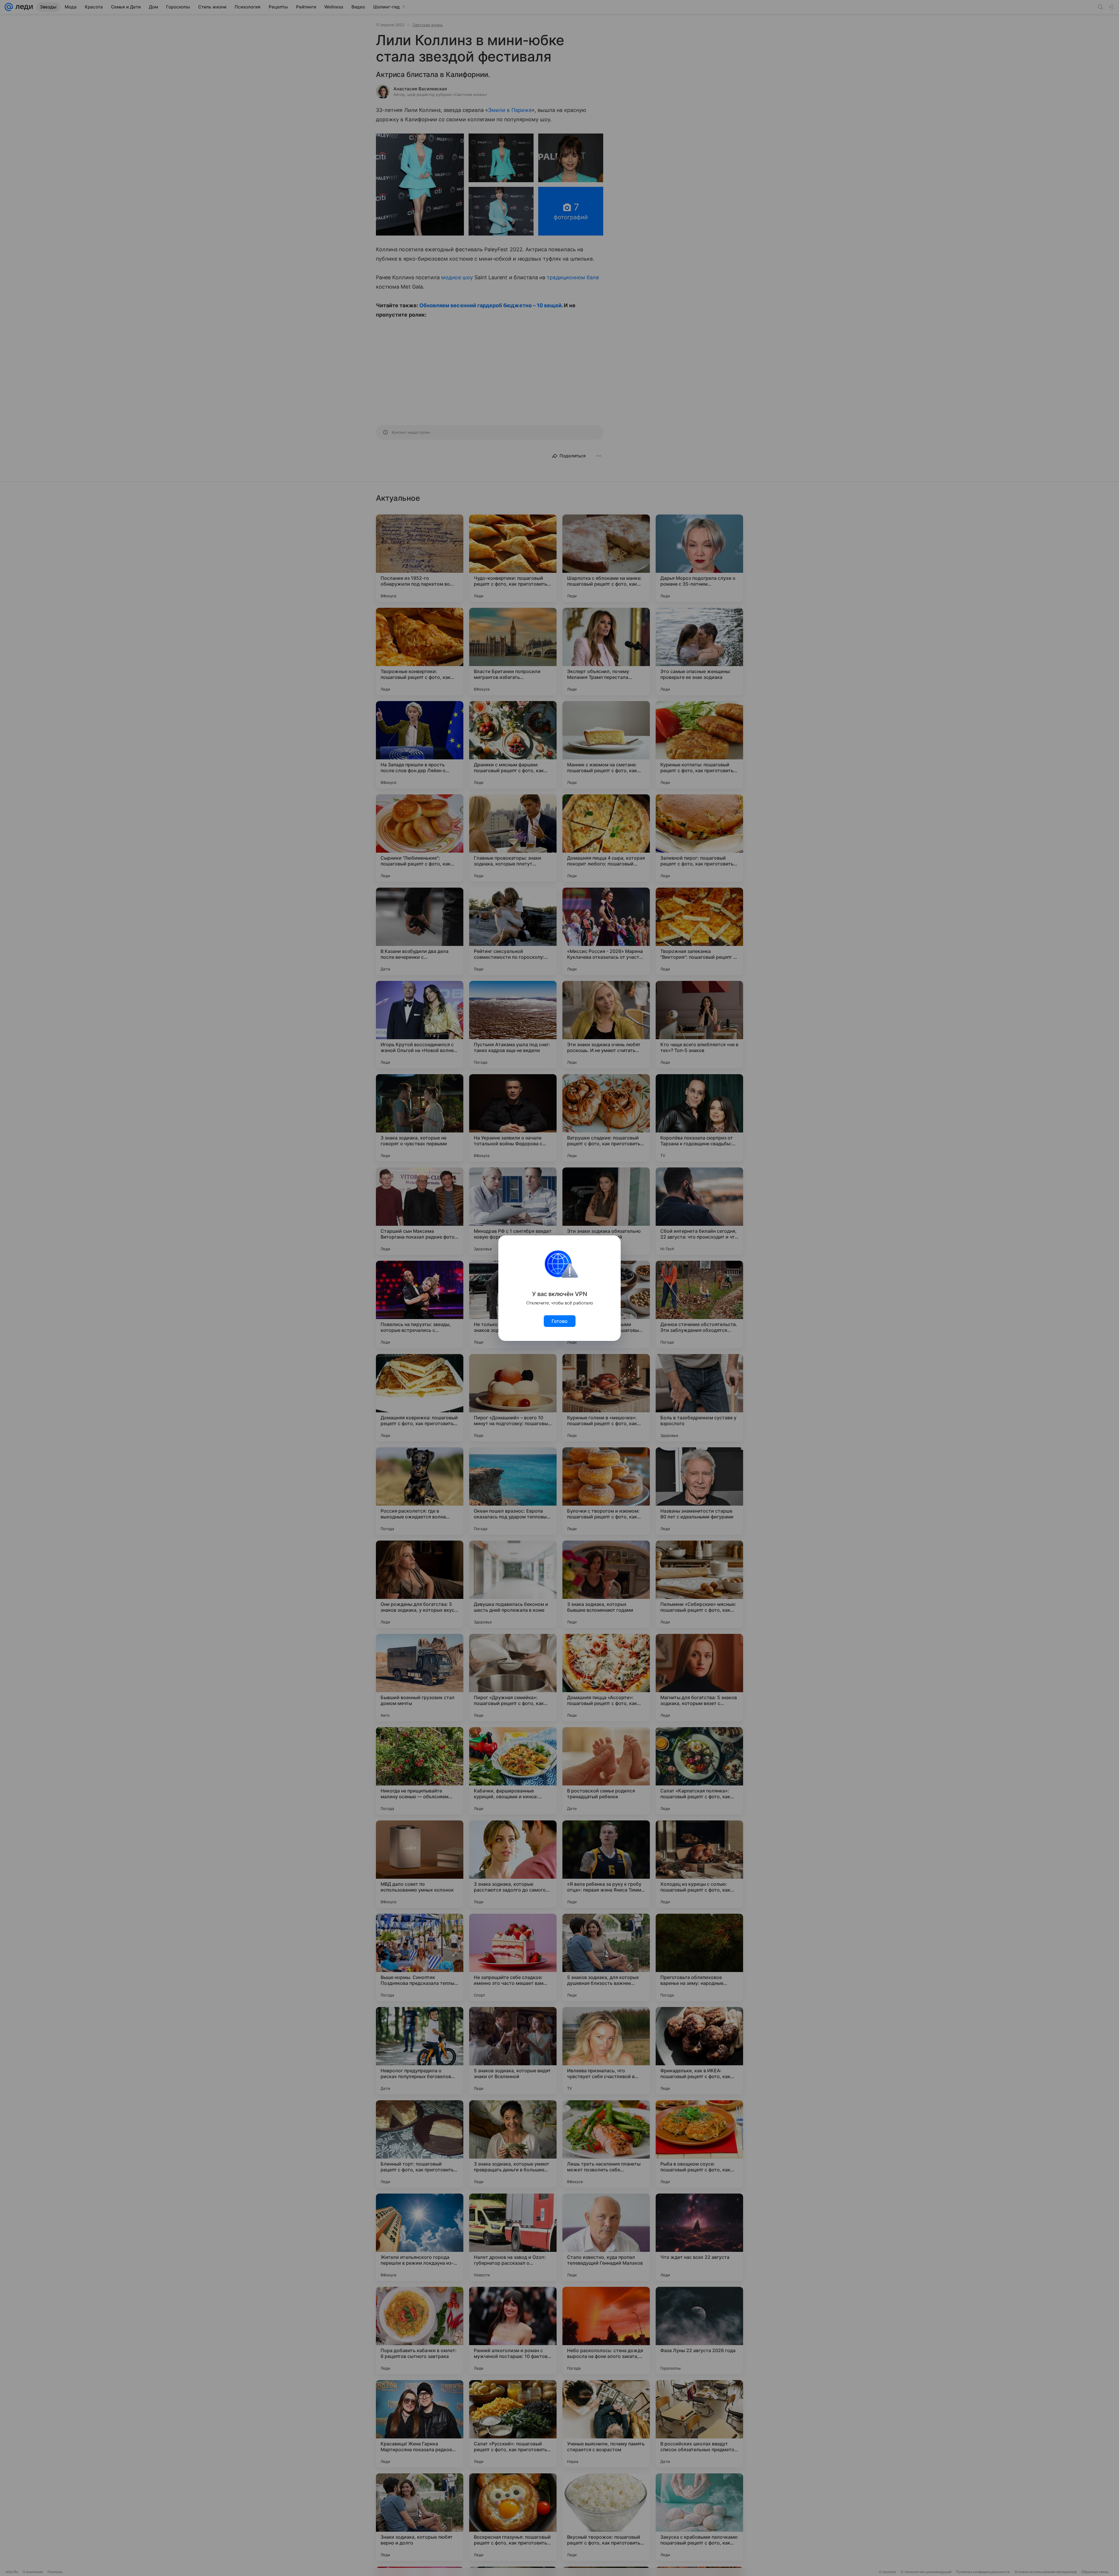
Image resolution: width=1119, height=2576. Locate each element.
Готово (560, 1321)
